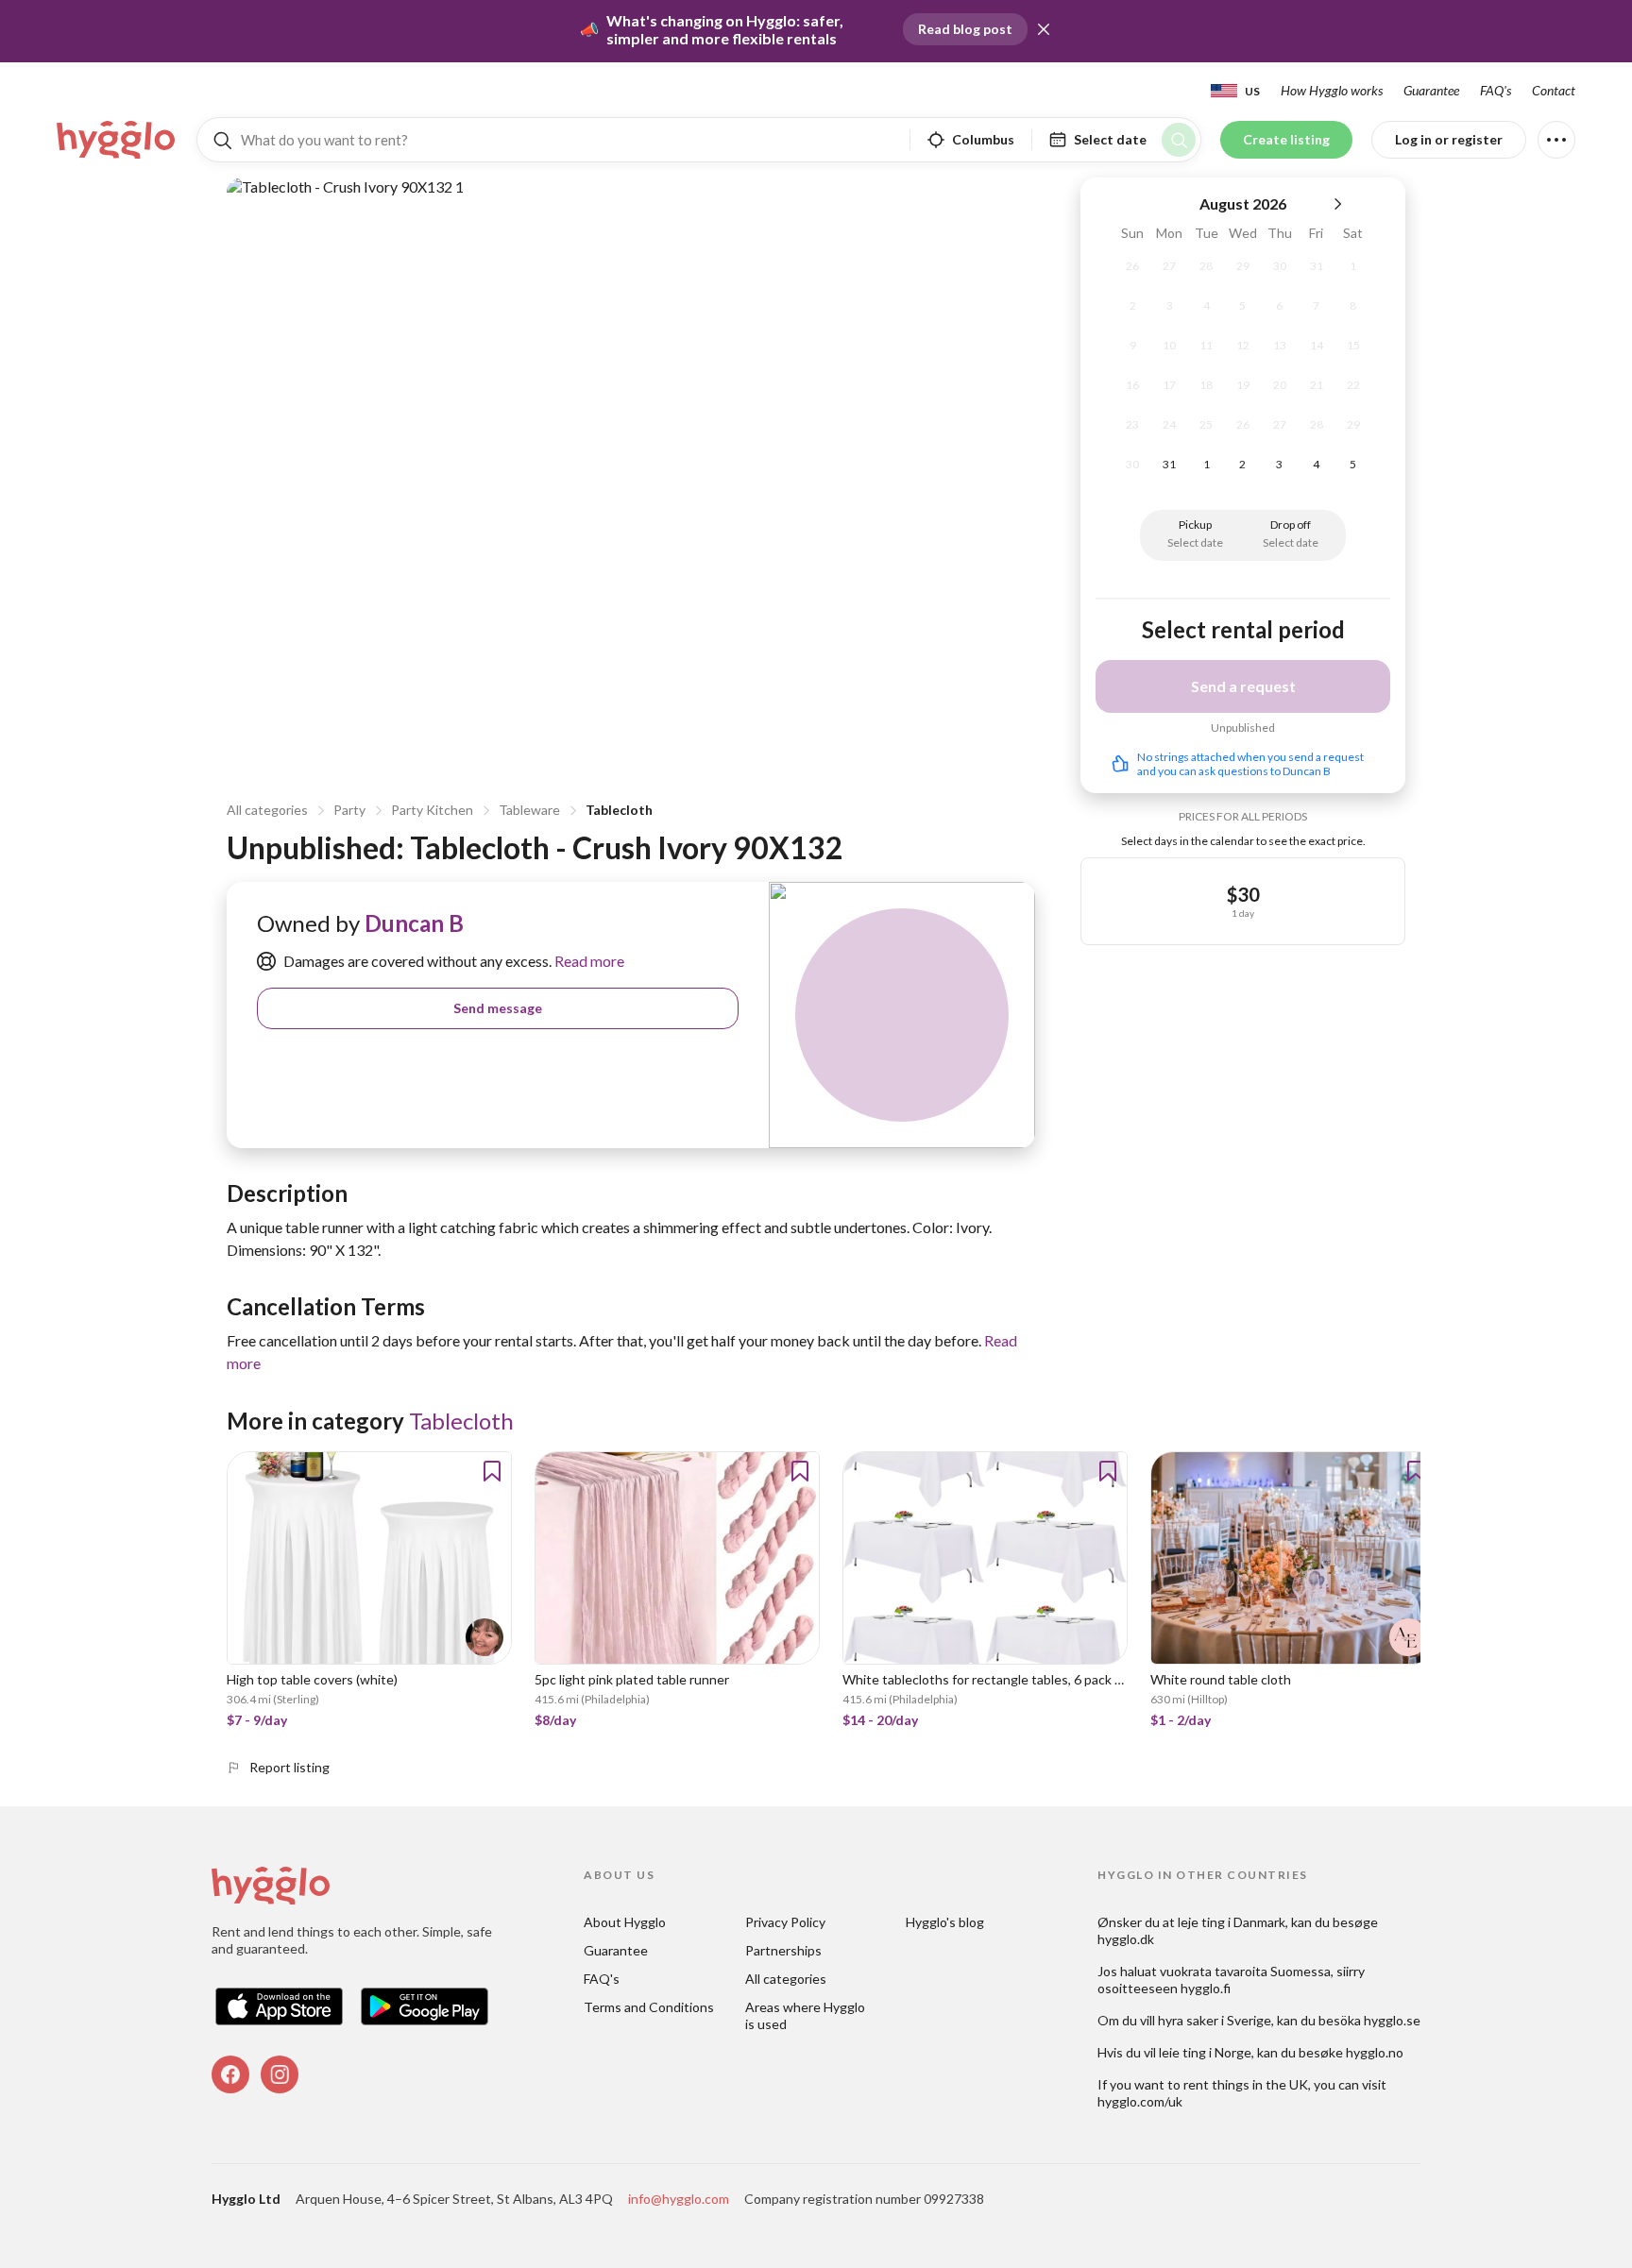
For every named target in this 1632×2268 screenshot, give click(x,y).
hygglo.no (1375, 2052)
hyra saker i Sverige (1215, 2020)
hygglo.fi (1206, 1988)
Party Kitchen (432, 810)
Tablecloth (619, 810)
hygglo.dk (1126, 1939)
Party (349, 810)
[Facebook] (230, 2074)
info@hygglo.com (679, 2199)
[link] (117, 140)
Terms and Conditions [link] (649, 2007)
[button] (1044, 29)
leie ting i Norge (1205, 2052)
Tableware (529, 810)
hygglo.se (1392, 2020)
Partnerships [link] (783, 1950)
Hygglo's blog (945, 1922)
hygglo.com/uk (1140, 2101)
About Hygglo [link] (625, 1922)
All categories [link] (786, 1979)
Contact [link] (1554, 90)
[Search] (1179, 140)
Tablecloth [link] (461, 1421)
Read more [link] (588, 961)
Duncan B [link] (414, 923)
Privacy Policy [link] (785, 1922)
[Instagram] (280, 2074)
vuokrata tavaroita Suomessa (1245, 1971)
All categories (267, 810)
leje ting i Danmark (1232, 1922)
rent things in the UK (1246, 2084)
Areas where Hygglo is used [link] (807, 2015)
